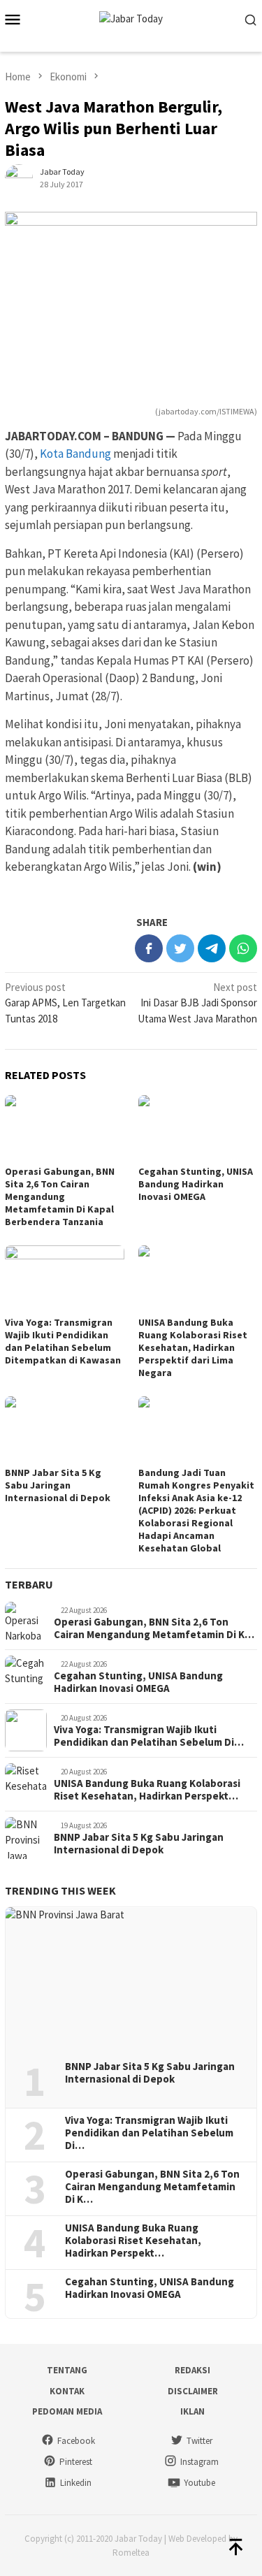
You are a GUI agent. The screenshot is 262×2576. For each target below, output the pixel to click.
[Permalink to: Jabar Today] (19, 177)
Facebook (76, 2441)
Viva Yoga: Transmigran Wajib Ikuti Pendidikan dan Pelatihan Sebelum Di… (149, 1736)
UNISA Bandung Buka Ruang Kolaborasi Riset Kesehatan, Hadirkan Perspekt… (147, 1790)
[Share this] (149, 948)
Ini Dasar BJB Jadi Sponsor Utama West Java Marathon (197, 1003)
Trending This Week (60, 1890)
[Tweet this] (180, 948)
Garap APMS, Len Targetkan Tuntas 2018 (65, 1003)
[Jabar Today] (131, 18)
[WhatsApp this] (243, 948)
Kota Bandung (75, 454)
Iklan (192, 2411)
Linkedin (76, 2483)
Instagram (199, 2462)
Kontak (67, 2391)
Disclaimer (193, 2391)
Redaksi (192, 2370)
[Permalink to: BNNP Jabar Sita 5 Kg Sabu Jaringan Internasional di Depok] (65, 1430)
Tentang (67, 2370)
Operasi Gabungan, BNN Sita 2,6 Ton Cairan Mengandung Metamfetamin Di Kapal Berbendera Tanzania (60, 1196)
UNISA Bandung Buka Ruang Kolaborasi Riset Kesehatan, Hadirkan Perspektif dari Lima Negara (193, 1347)
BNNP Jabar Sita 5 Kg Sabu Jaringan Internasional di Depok (58, 1485)
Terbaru (29, 1584)
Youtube (199, 2483)
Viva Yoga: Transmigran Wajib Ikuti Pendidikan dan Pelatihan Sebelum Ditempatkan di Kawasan (63, 1341)
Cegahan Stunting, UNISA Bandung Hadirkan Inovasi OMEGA (196, 1184)
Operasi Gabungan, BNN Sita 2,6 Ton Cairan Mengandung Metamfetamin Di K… (154, 1628)
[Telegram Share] (212, 948)
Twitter (199, 2441)
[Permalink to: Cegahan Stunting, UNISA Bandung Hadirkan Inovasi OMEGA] (198, 1128)
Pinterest (76, 2462)
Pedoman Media (67, 2411)
